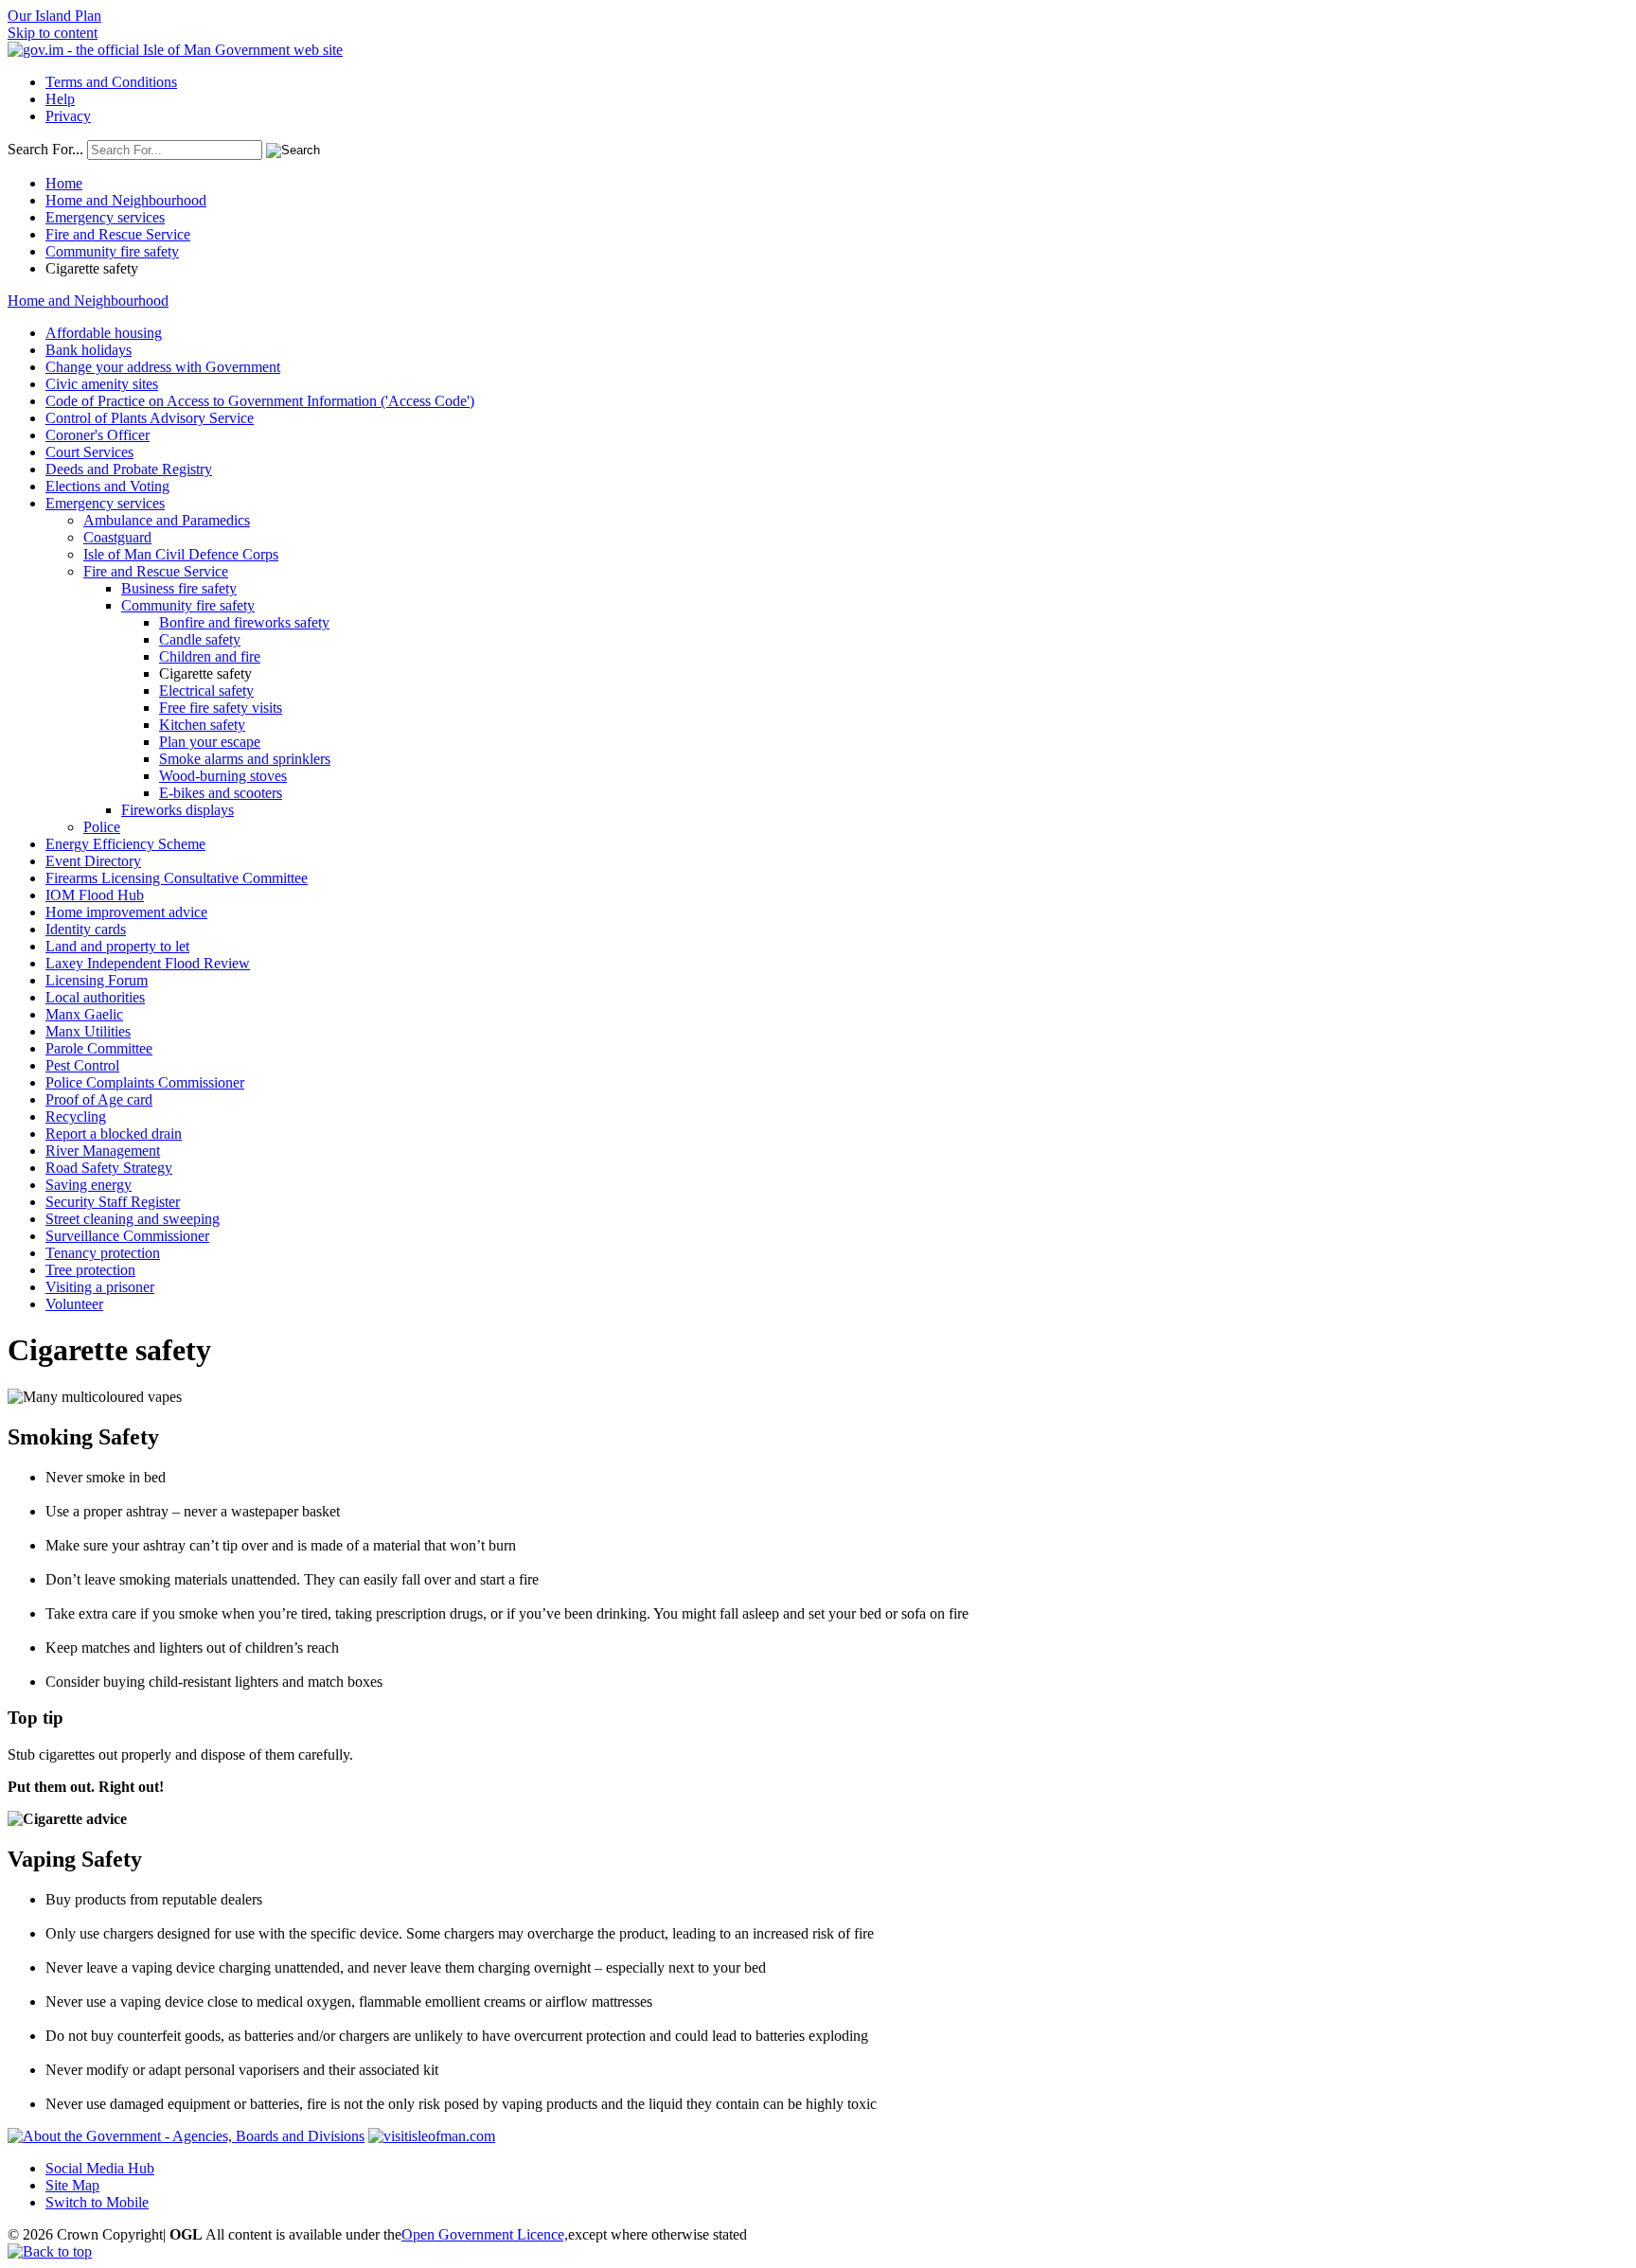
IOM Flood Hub (95, 895)
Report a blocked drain (114, 1134)
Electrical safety (206, 691)
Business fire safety (179, 588)
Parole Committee (99, 1048)
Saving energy (89, 1185)
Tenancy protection (103, 1253)
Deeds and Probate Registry (129, 469)
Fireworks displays (178, 810)
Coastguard (117, 537)
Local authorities (95, 997)
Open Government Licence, (485, 2234)
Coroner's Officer (98, 435)
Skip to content (53, 33)
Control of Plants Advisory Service (150, 418)
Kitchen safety (202, 725)
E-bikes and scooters (221, 793)
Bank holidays (89, 350)
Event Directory (93, 861)
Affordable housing (104, 333)
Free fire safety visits (221, 708)
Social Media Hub (100, 2168)
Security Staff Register (113, 1202)
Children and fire (210, 656)
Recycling (76, 1116)
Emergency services (105, 217)
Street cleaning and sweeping (133, 1219)
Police (102, 827)
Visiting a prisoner (100, 1287)
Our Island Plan (54, 16)
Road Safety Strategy (109, 1168)
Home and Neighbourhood (126, 200)
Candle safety (200, 639)
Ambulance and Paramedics (167, 520)
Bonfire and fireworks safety (244, 622)
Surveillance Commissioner (127, 1236)
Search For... (45, 149)
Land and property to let (117, 946)
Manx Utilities (88, 1031)
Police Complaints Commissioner (145, 1082)
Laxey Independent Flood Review (148, 963)
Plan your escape (210, 742)
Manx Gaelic (84, 1014)
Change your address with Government (163, 367)
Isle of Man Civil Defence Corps (181, 554)
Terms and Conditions (111, 82)
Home (64, 183)
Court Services (89, 452)
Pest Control (82, 1065)
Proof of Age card (99, 1099)
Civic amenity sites (102, 384)
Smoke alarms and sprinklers (245, 759)
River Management (103, 1151)
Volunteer (74, 1304)
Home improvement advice (126, 912)
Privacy (68, 116)
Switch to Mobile (97, 2202)
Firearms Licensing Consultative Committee (177, 878)
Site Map (72, 2185)
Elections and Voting (107, 486)
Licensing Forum (97, 980)
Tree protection (90, 1270)
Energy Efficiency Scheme (125, 844)
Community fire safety (112, 251)
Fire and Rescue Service (118, 234)
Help (60, 99)
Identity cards (86, 929)
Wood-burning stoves (223, 776)
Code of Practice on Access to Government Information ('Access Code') (260, 401)
